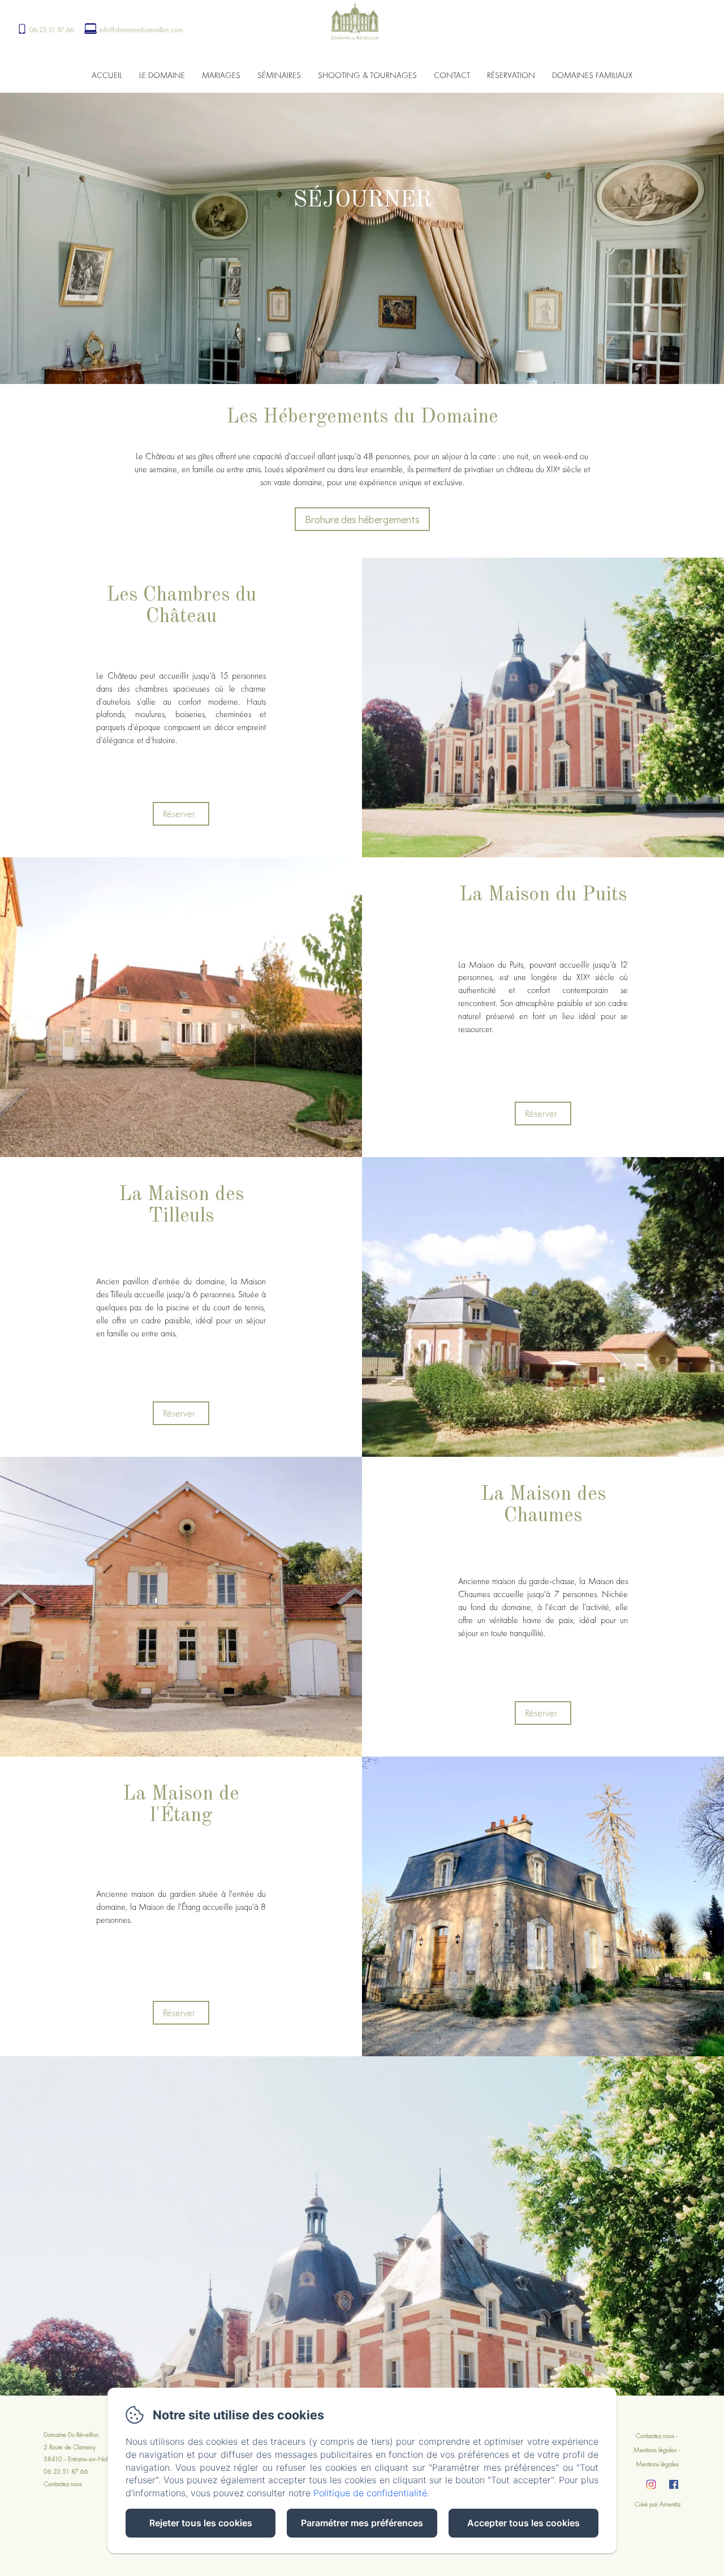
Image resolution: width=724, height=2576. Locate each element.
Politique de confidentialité (370, 2493)
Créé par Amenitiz (658, 2504)
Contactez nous (63, 2484)
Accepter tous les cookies (523, 2523)
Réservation (511, 75)
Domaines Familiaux (592, 75)
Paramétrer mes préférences (362, 2523)
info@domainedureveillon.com (141, 30)
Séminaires (279, 75)
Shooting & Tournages (367, 75)
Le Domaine (162, 75)
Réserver (179, 814)
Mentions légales (655, 2450)
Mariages (221, 75)
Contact (452, 75)
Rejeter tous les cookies (201, 2523)
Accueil (107, 75)
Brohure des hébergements (362, 519)
